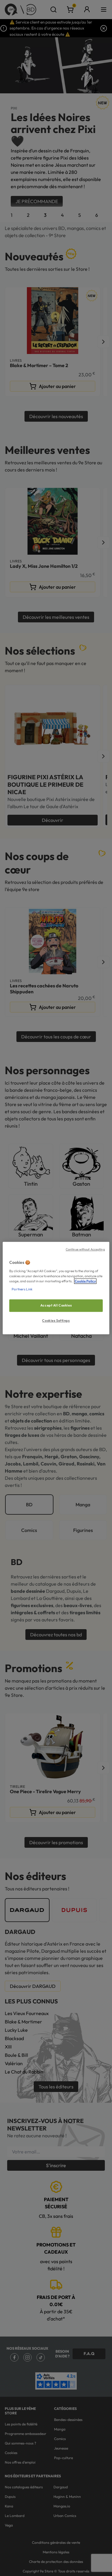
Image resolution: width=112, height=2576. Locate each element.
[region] (56, 1288)
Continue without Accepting (85, 1249)
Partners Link (22, 1289)
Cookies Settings (56, 1321)
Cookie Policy (85, 1281)
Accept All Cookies (56, 1305)
